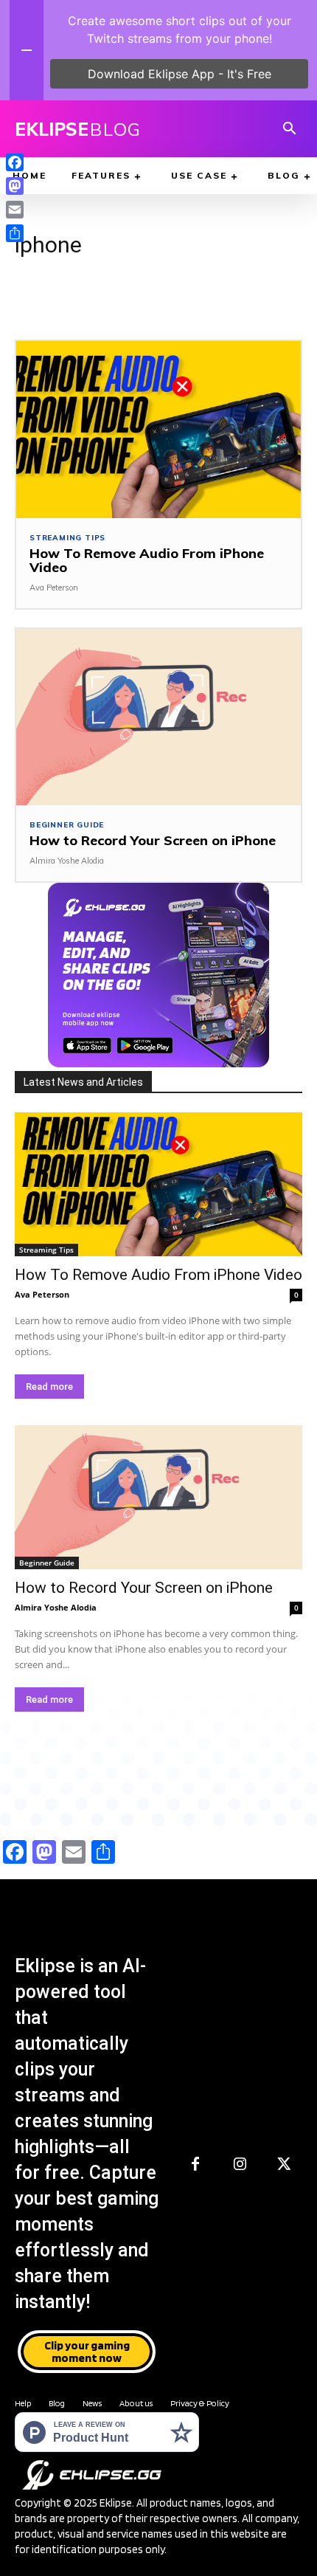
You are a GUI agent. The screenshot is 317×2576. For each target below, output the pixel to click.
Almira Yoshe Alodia (67, 861)
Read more (49, 1387)
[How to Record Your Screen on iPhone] (158, 717)
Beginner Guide (67, 825)
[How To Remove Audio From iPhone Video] (158, 429)
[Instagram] (240, 2165)
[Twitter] (284, 2165)
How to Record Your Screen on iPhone (153, 840)
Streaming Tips (67, 538)
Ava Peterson (54, 588)
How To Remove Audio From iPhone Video (147, 561)
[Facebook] (195, 2165)
